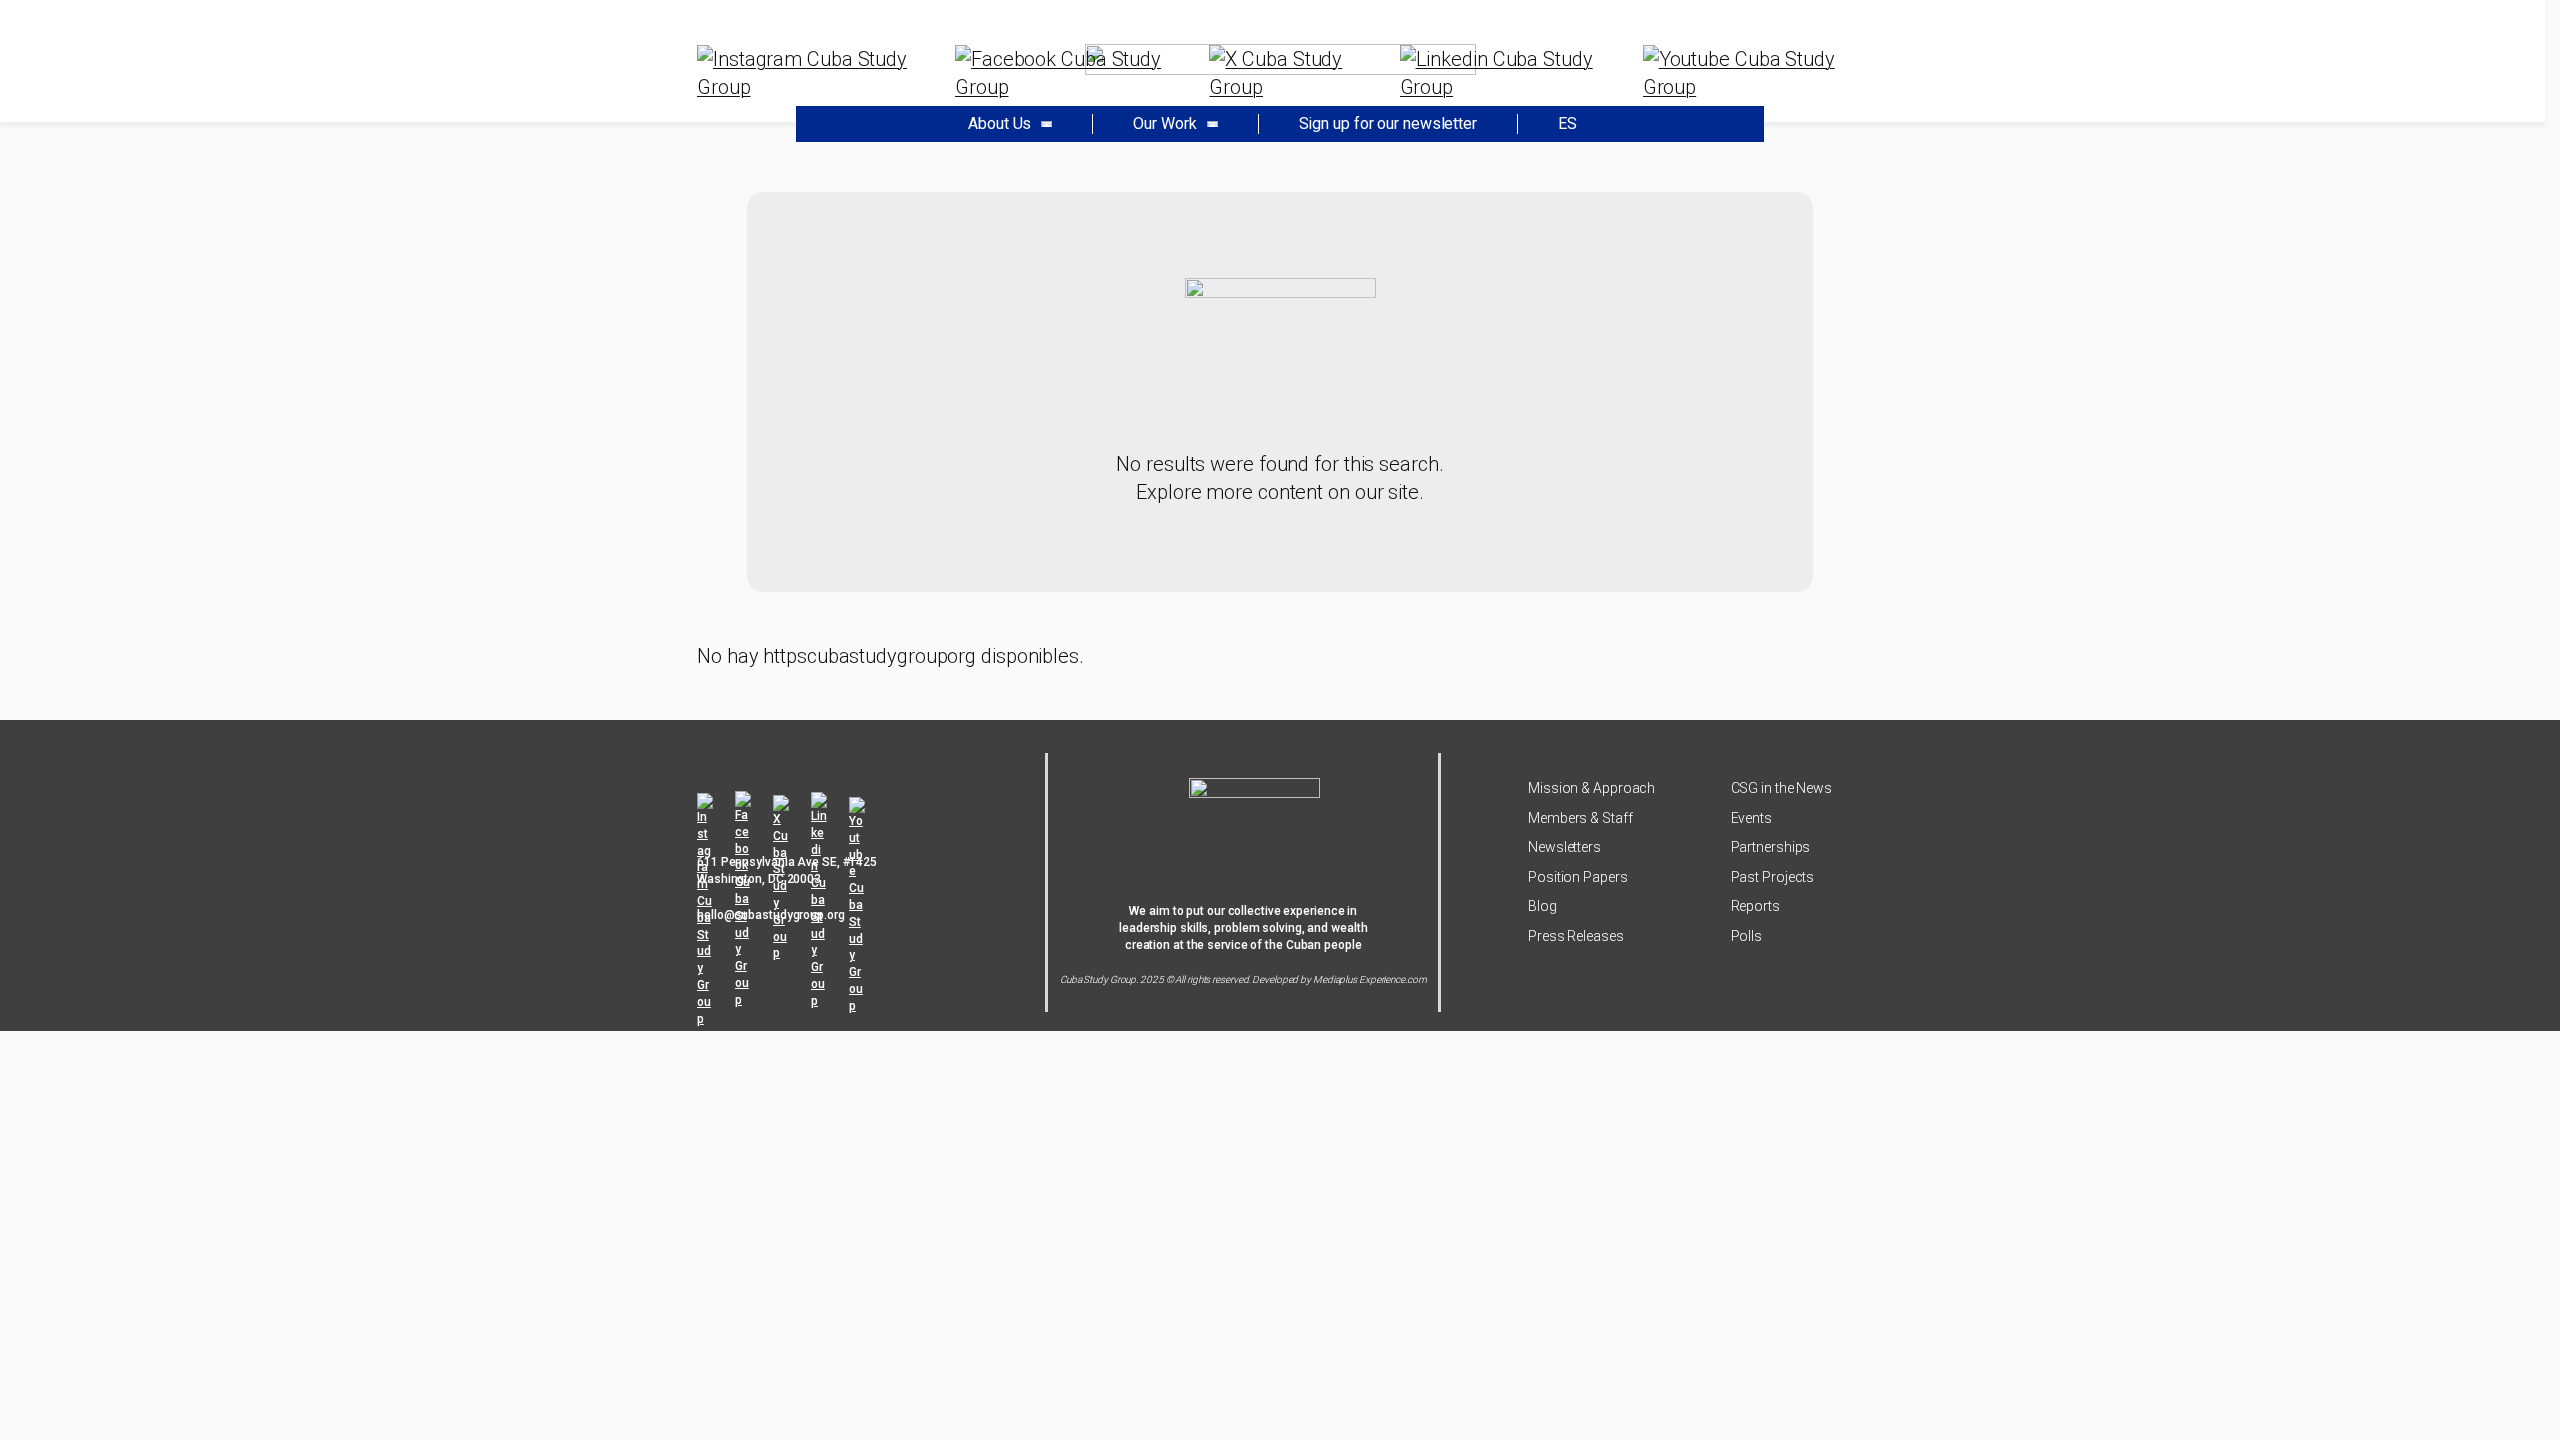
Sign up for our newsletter (1388, 123)
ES (1567, 123)
